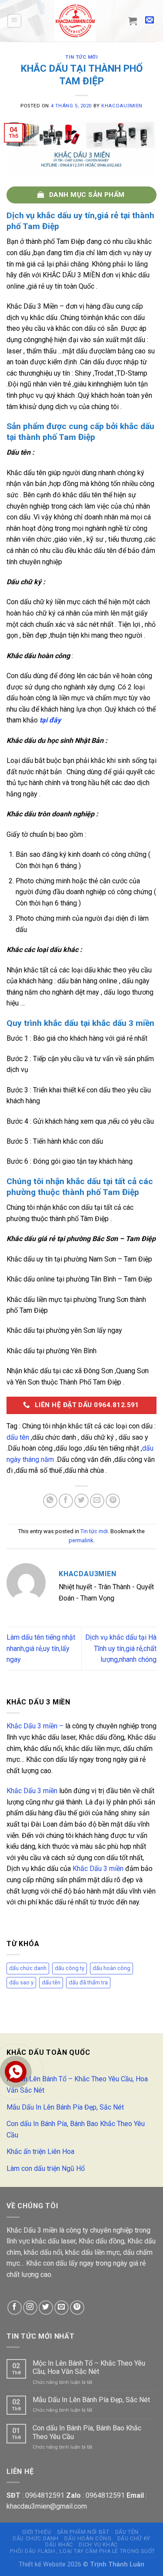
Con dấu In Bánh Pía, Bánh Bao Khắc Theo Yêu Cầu (76, 2129)
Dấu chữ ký (134, 2539)
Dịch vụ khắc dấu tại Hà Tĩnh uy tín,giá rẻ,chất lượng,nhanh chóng (121, 1648)
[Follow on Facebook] (15, 2308)
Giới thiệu (37, 2532)
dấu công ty (70, 1968)
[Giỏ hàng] (133, 21)
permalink (81, 1540)
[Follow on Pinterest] (77, 2308)
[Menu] (15, 21)
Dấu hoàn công (88, 2539)
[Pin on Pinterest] (113, 1501)
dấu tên (18, 1437)
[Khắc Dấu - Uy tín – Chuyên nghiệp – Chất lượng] (75, 21)
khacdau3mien (122, 106)
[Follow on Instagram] (30, 2308)
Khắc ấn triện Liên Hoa (40, 2152)
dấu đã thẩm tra (88, 1982)
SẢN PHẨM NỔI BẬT (83, 2532)
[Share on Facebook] (66, 1501)
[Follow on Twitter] (46, 2308)
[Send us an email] (62, 2308)
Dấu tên (127, 2532)
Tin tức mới (81, 57)
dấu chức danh (28, 1968)
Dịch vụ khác (98, 2545)
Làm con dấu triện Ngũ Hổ (46, 2168)
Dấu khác (59, 2545)
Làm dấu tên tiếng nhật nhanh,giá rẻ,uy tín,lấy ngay (41, 1648)
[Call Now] (16, 2072)
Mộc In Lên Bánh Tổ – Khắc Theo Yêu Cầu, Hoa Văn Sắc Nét (77, 2085)
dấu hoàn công (111, 1968)
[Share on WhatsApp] (50, 1501)
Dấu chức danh (36, 2539)
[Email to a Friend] (97, 1501)
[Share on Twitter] (81, 1501)
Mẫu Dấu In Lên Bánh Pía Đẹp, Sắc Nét (65, 2107)
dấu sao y (21, 1982)
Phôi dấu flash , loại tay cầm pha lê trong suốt (83, 2551)
